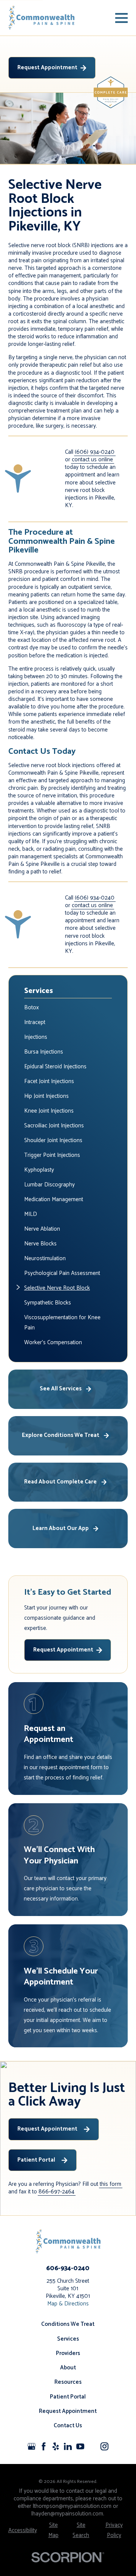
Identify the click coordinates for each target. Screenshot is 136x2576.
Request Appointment (47, 68)
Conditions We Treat (68, 2324)
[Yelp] (56, 2446)
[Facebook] (44, 2446)
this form (110, 2184)
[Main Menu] (121, 18)
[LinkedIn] (68, 2446)
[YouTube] (80, 2446)
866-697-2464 (56, 2192)
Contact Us (68, 2426)
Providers (68, 2353)
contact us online (92, 460)
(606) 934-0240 (95, 452)
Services (68, 2339)
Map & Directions (68, 2304)
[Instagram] (104, 2446)
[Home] (42, 18)
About (68, 2368)
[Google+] (32, 2446)
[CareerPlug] (92, 2446)
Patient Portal (36, 2160)
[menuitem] (68, 1008)
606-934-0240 (68, 2268)
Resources (68, 2382)
